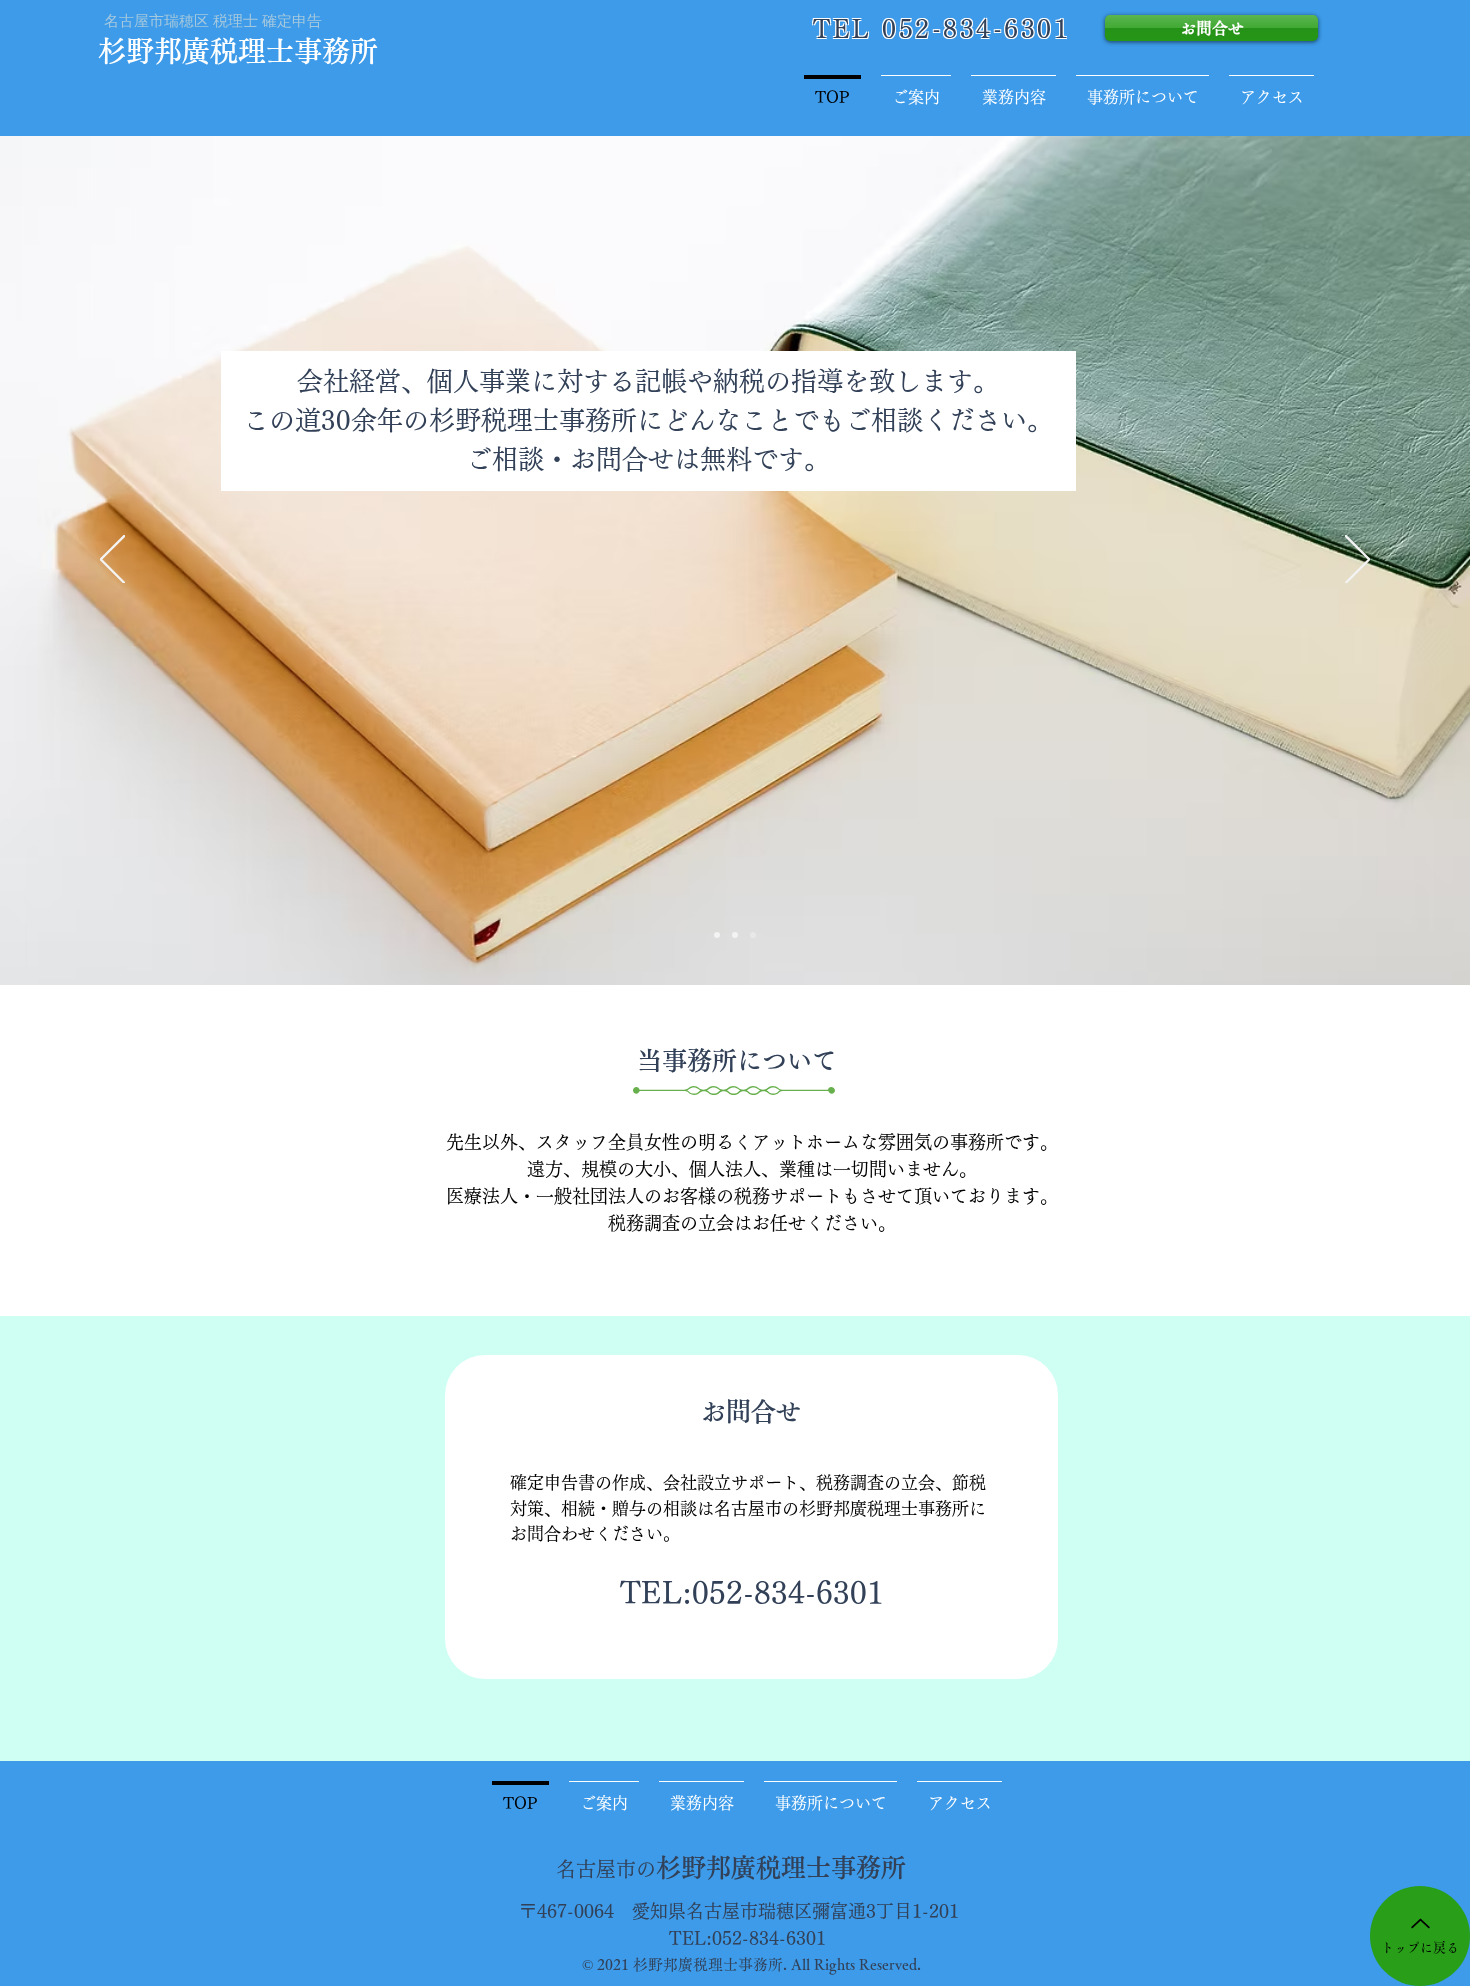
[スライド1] (717, 935)
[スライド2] (735, 935)
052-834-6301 (788, 1593)
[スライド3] (753, 935)
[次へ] (1357, 561)
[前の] (112, 561)
